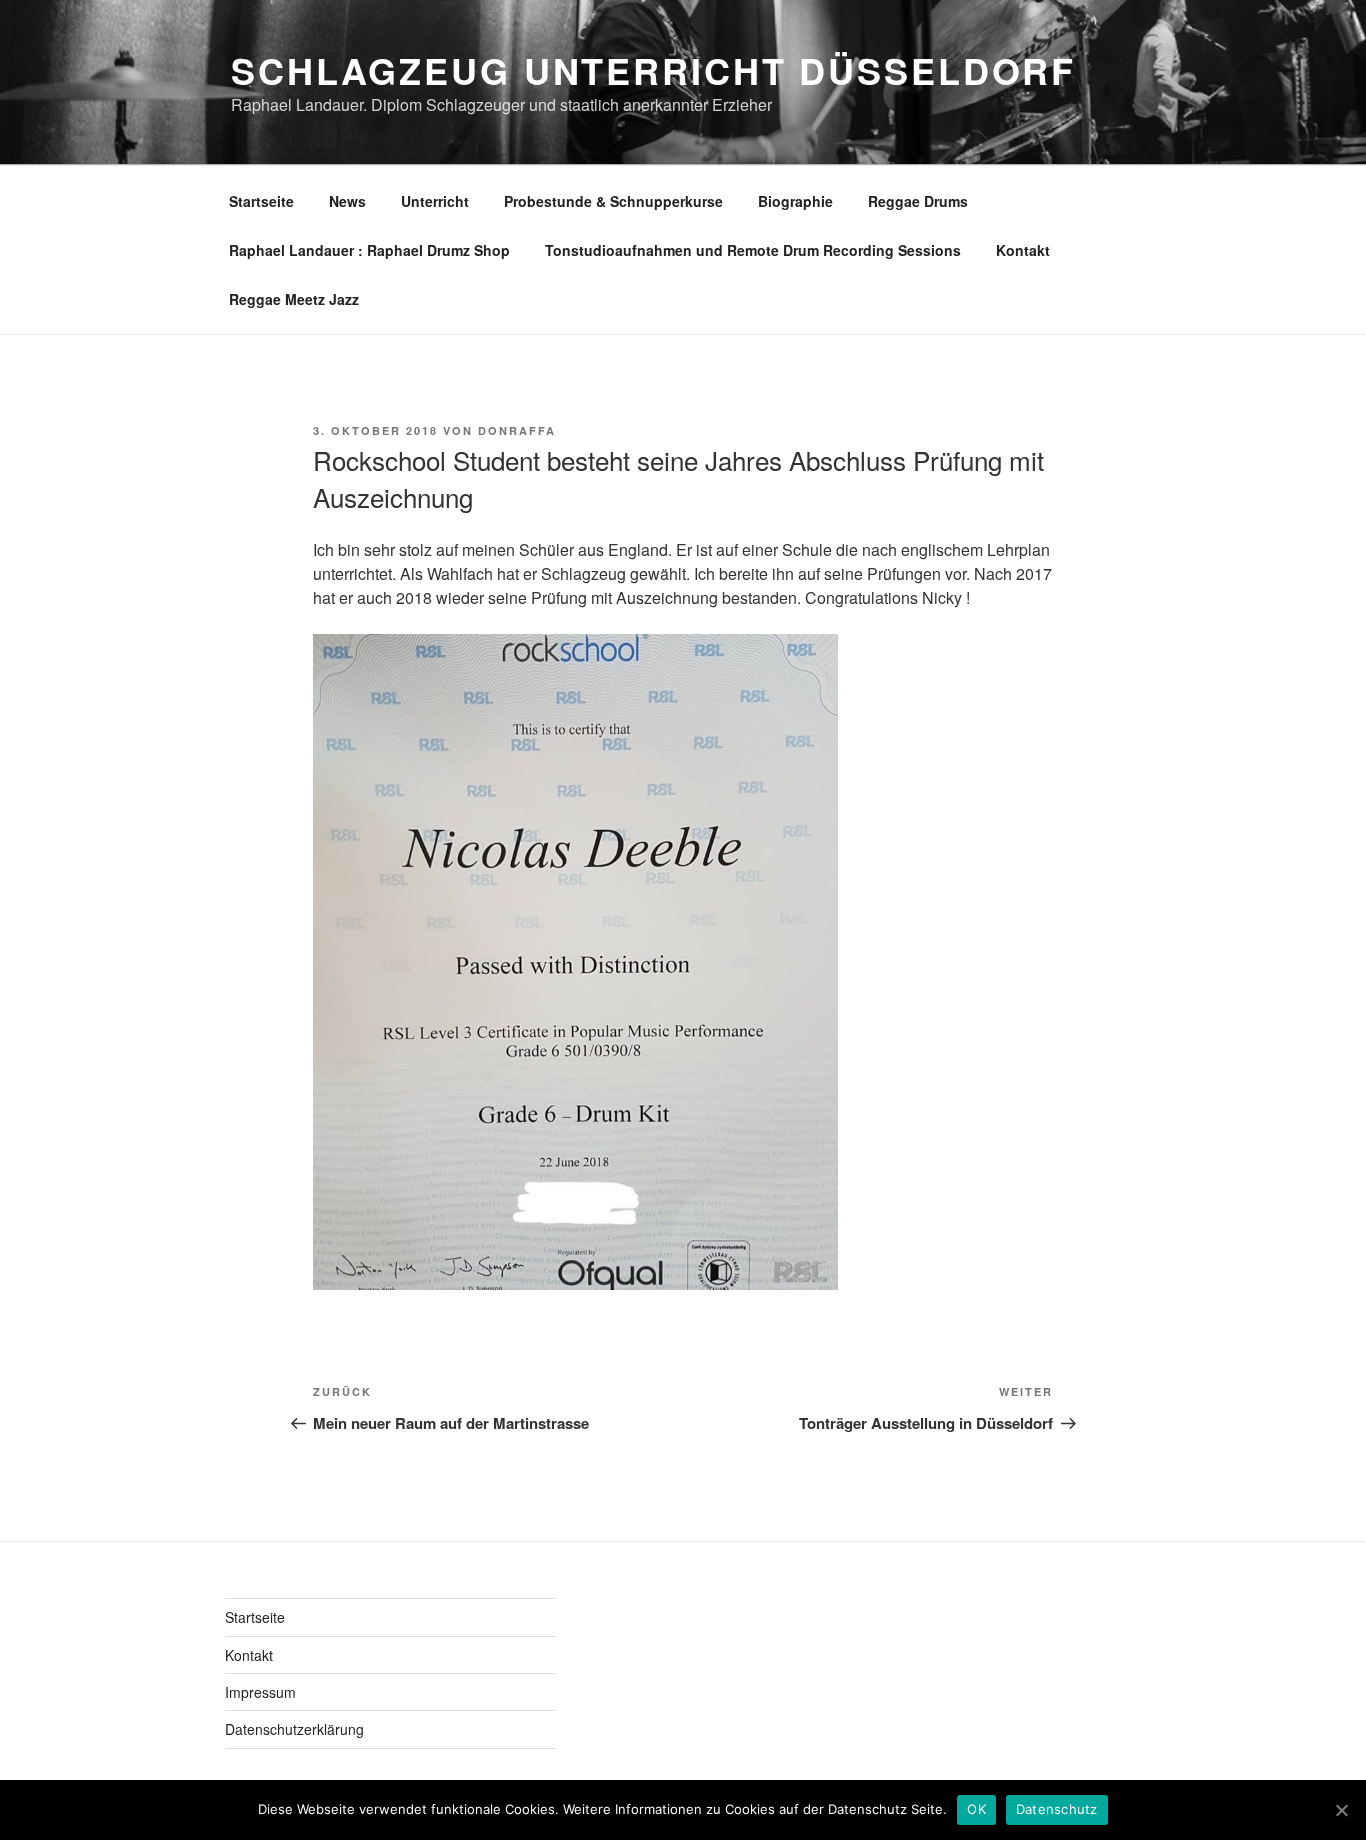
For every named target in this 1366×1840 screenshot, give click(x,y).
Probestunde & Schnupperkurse (613, 201)
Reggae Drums (918, 201)
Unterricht (435, 201)
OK (976, 1809)
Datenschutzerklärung (294, 1729)
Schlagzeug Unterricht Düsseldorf (653, 70)
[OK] (1341, 1810)
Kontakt (1023, 250)
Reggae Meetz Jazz (294, 299)
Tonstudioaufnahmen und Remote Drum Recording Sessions (753, 250)
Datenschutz (1057, 1809)
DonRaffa (517, 430)
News (347, 201)
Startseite (261, 201)
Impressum (260, 1692)
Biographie (795, 201)
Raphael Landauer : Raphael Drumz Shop (369, 250)
